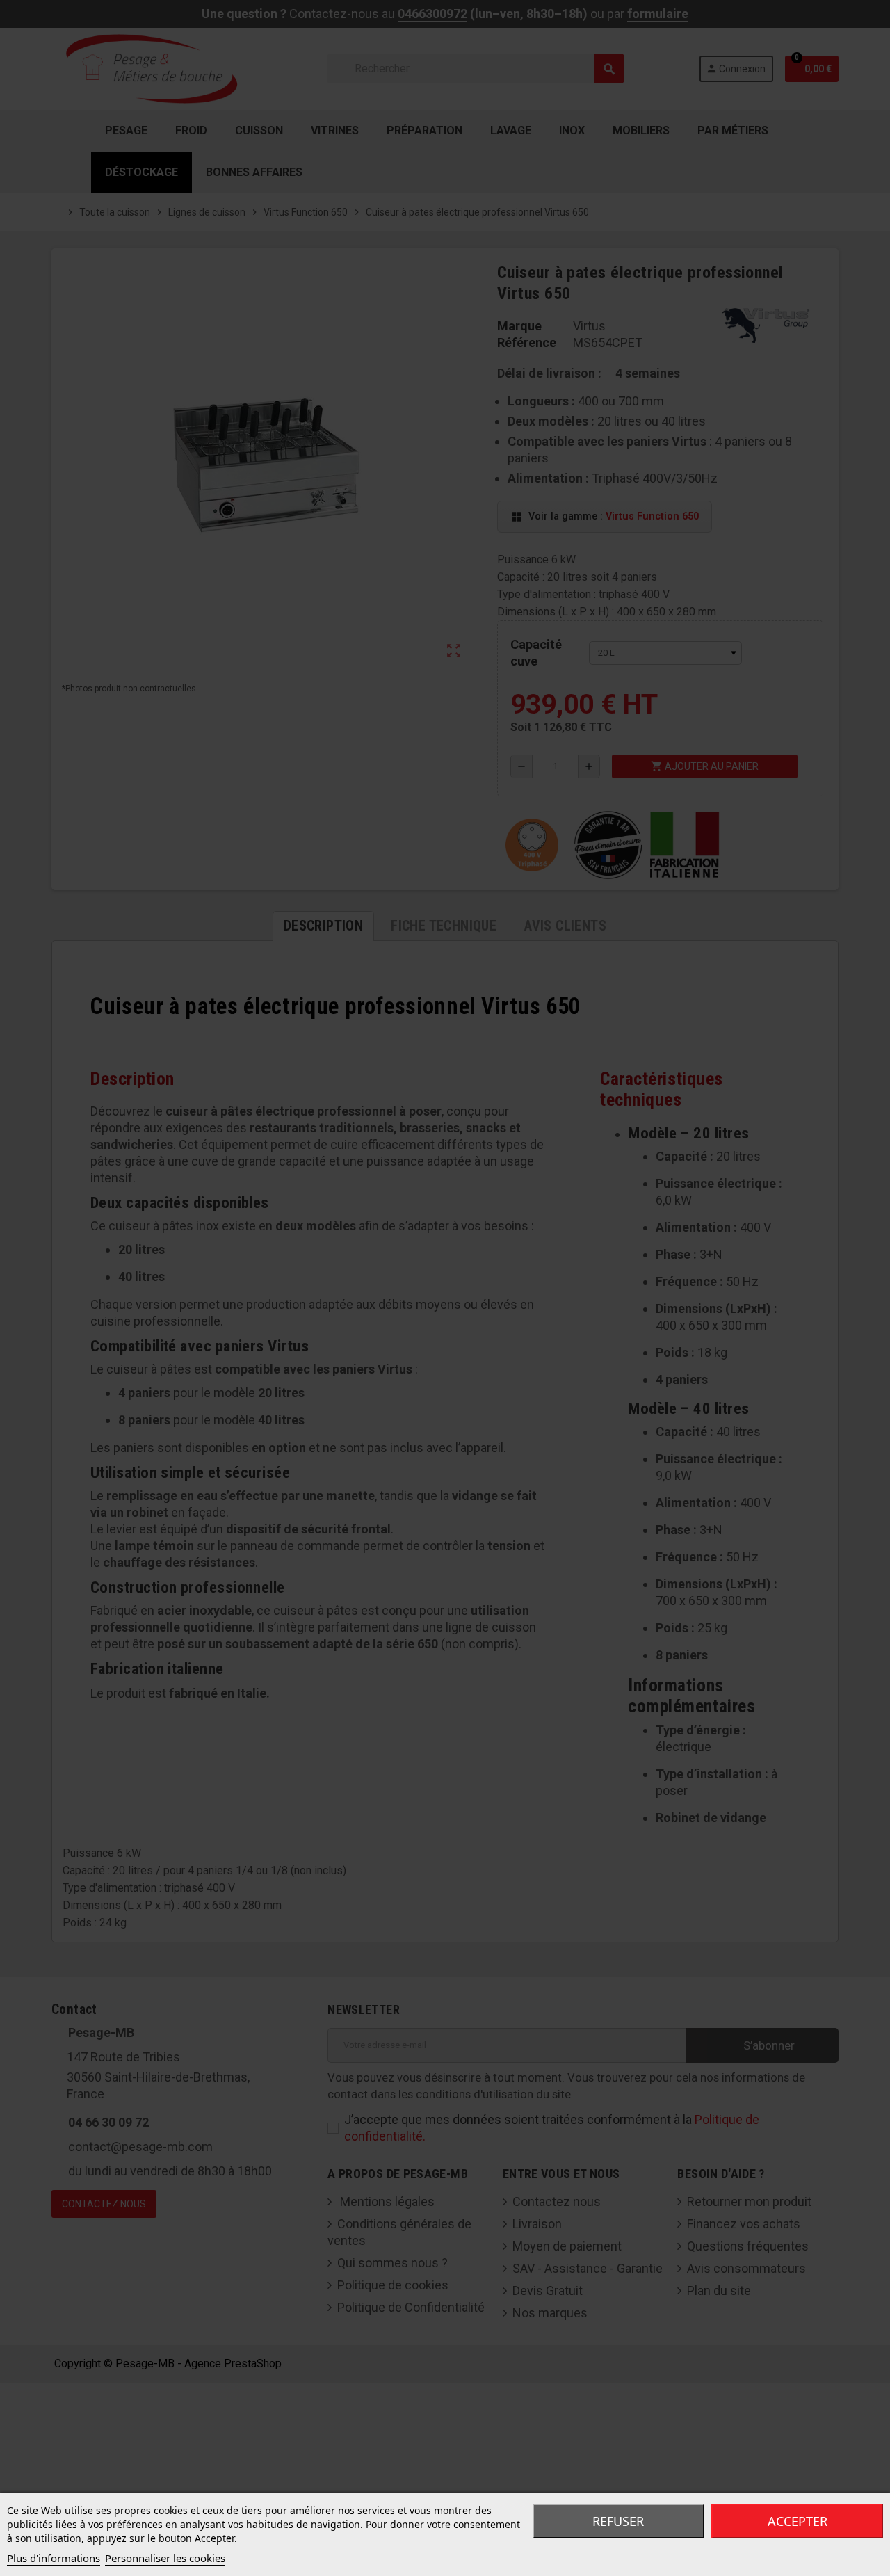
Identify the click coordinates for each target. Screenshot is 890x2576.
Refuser (618, 2521)
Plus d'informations (54, 2558)
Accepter (798, 2521)
